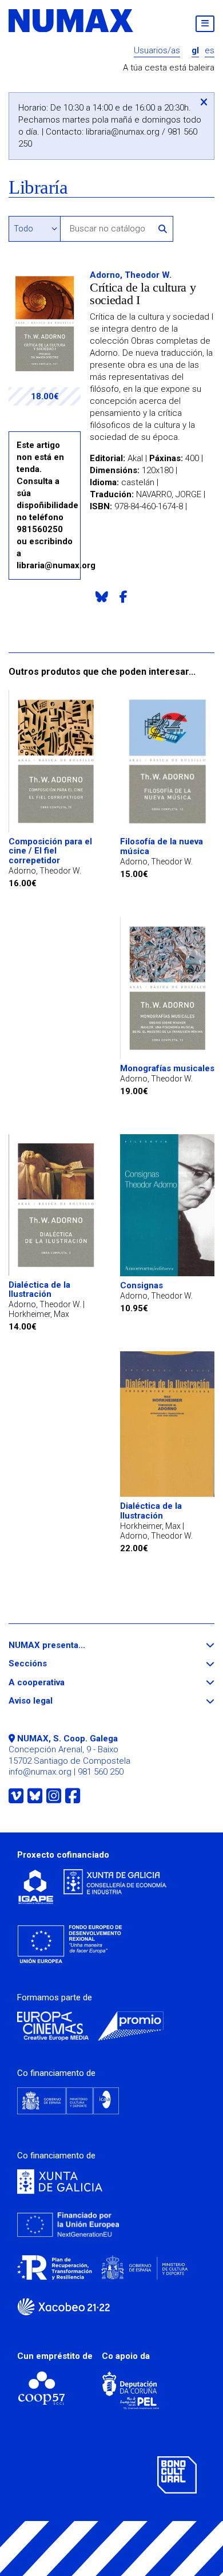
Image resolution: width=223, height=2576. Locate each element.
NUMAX (71, 21)
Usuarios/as (157, 51)
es (210, 51)
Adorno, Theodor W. (131, 275)
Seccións (49, 1664)
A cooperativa (57, 1683)
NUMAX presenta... (68, 1645)
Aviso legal (51, 1701)
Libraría (38, 188)
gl (195, 51)
